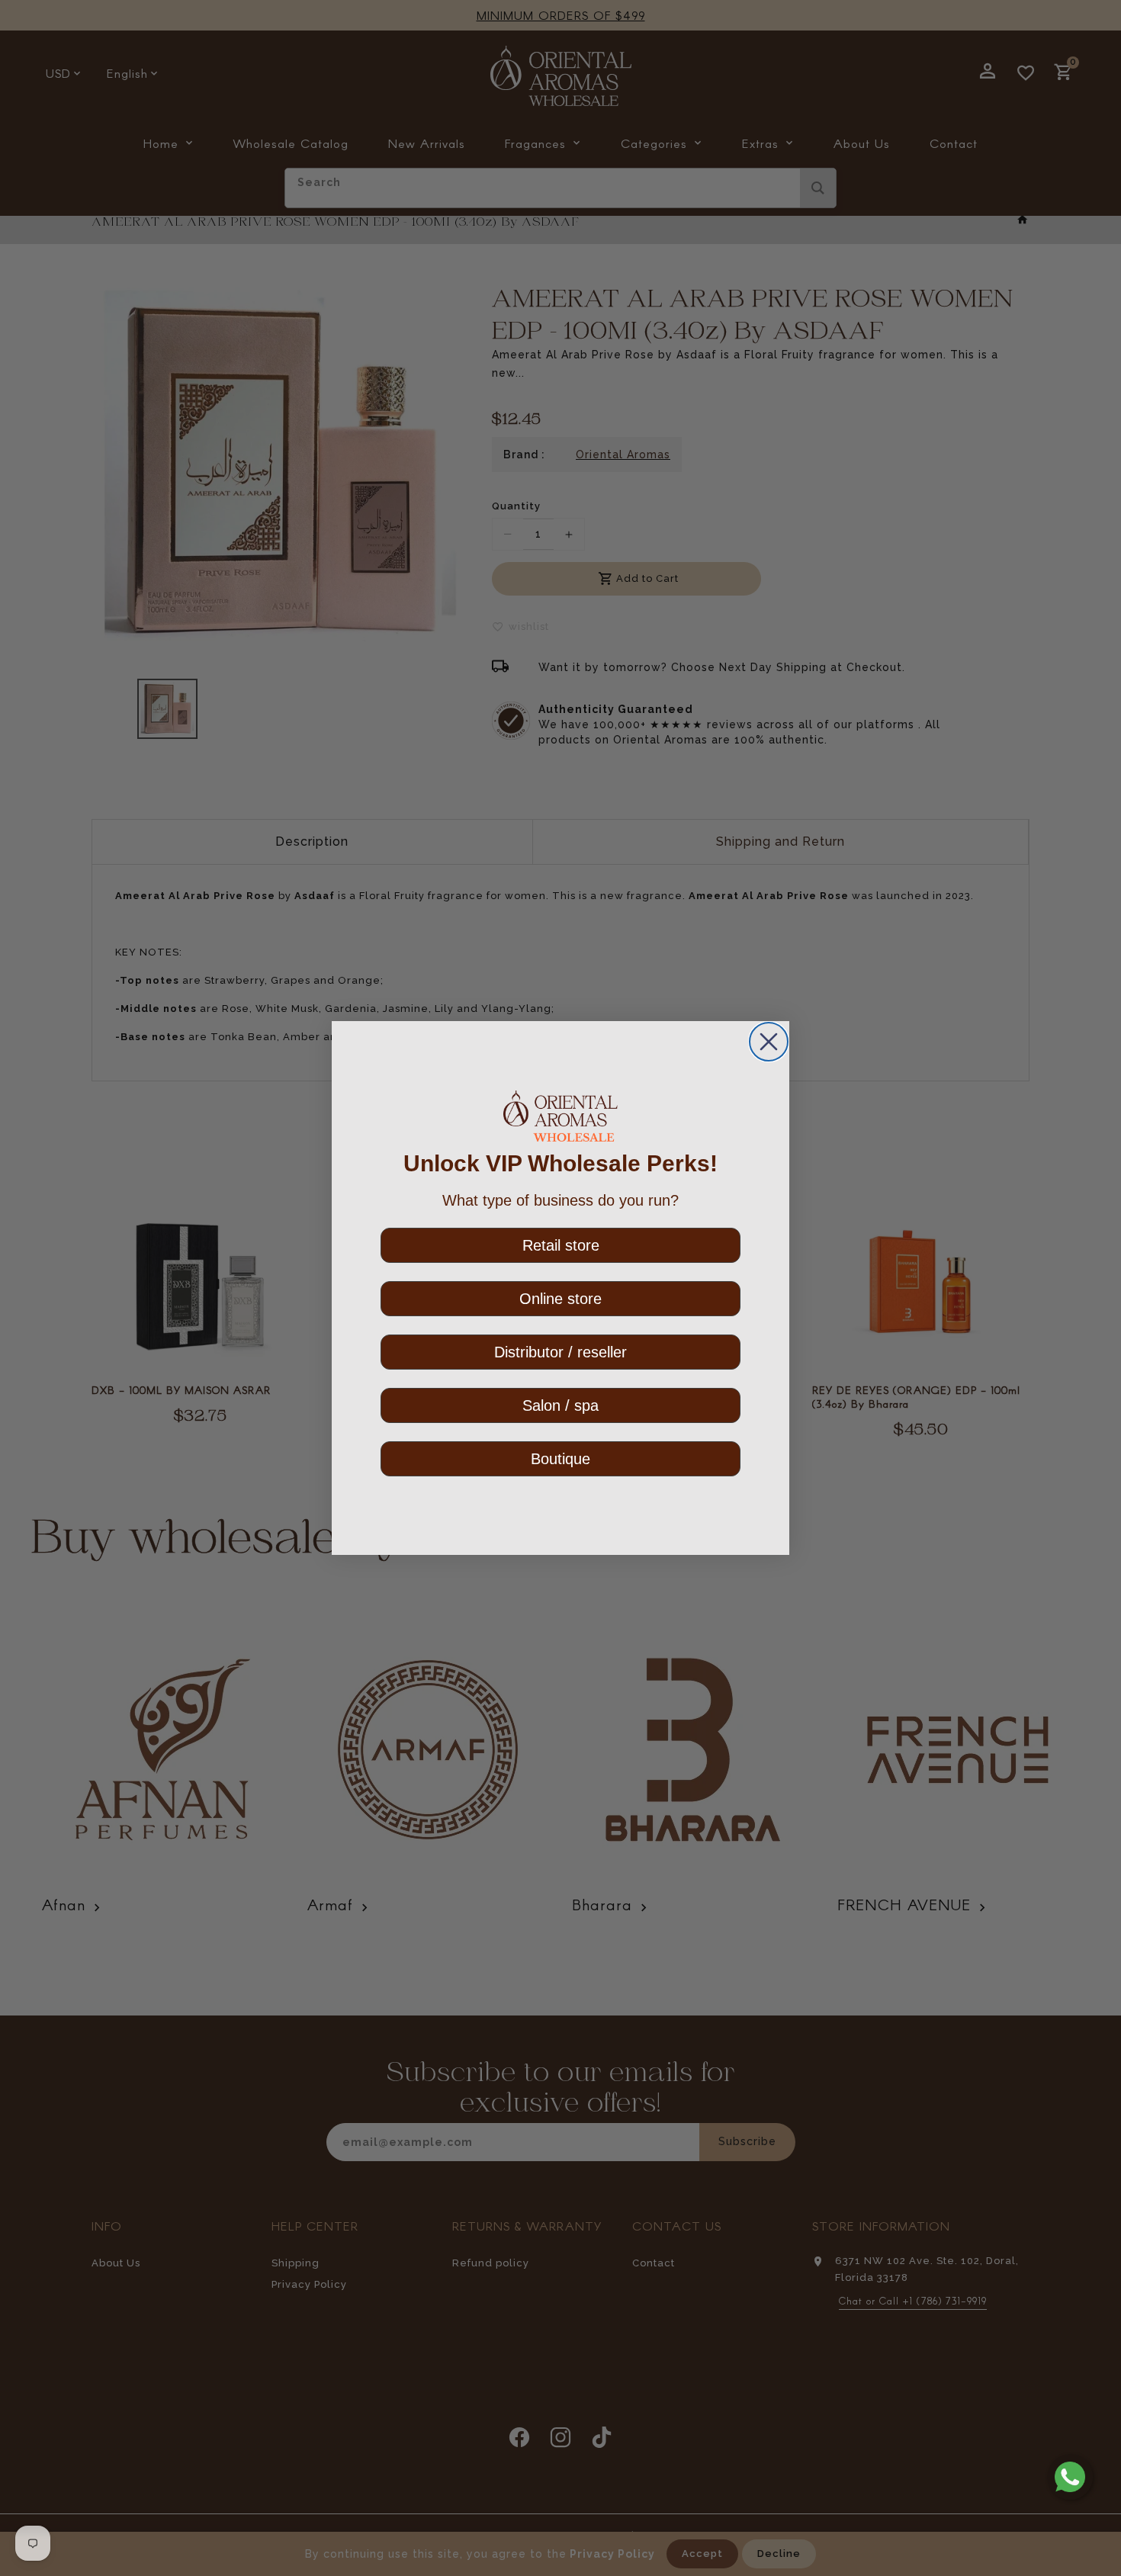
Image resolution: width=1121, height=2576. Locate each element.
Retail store (561, 1245)
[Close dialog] (769, 1042)
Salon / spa (560, 1405)
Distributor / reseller (560, 1352)
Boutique (560, 1459)
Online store (560, 1299)
